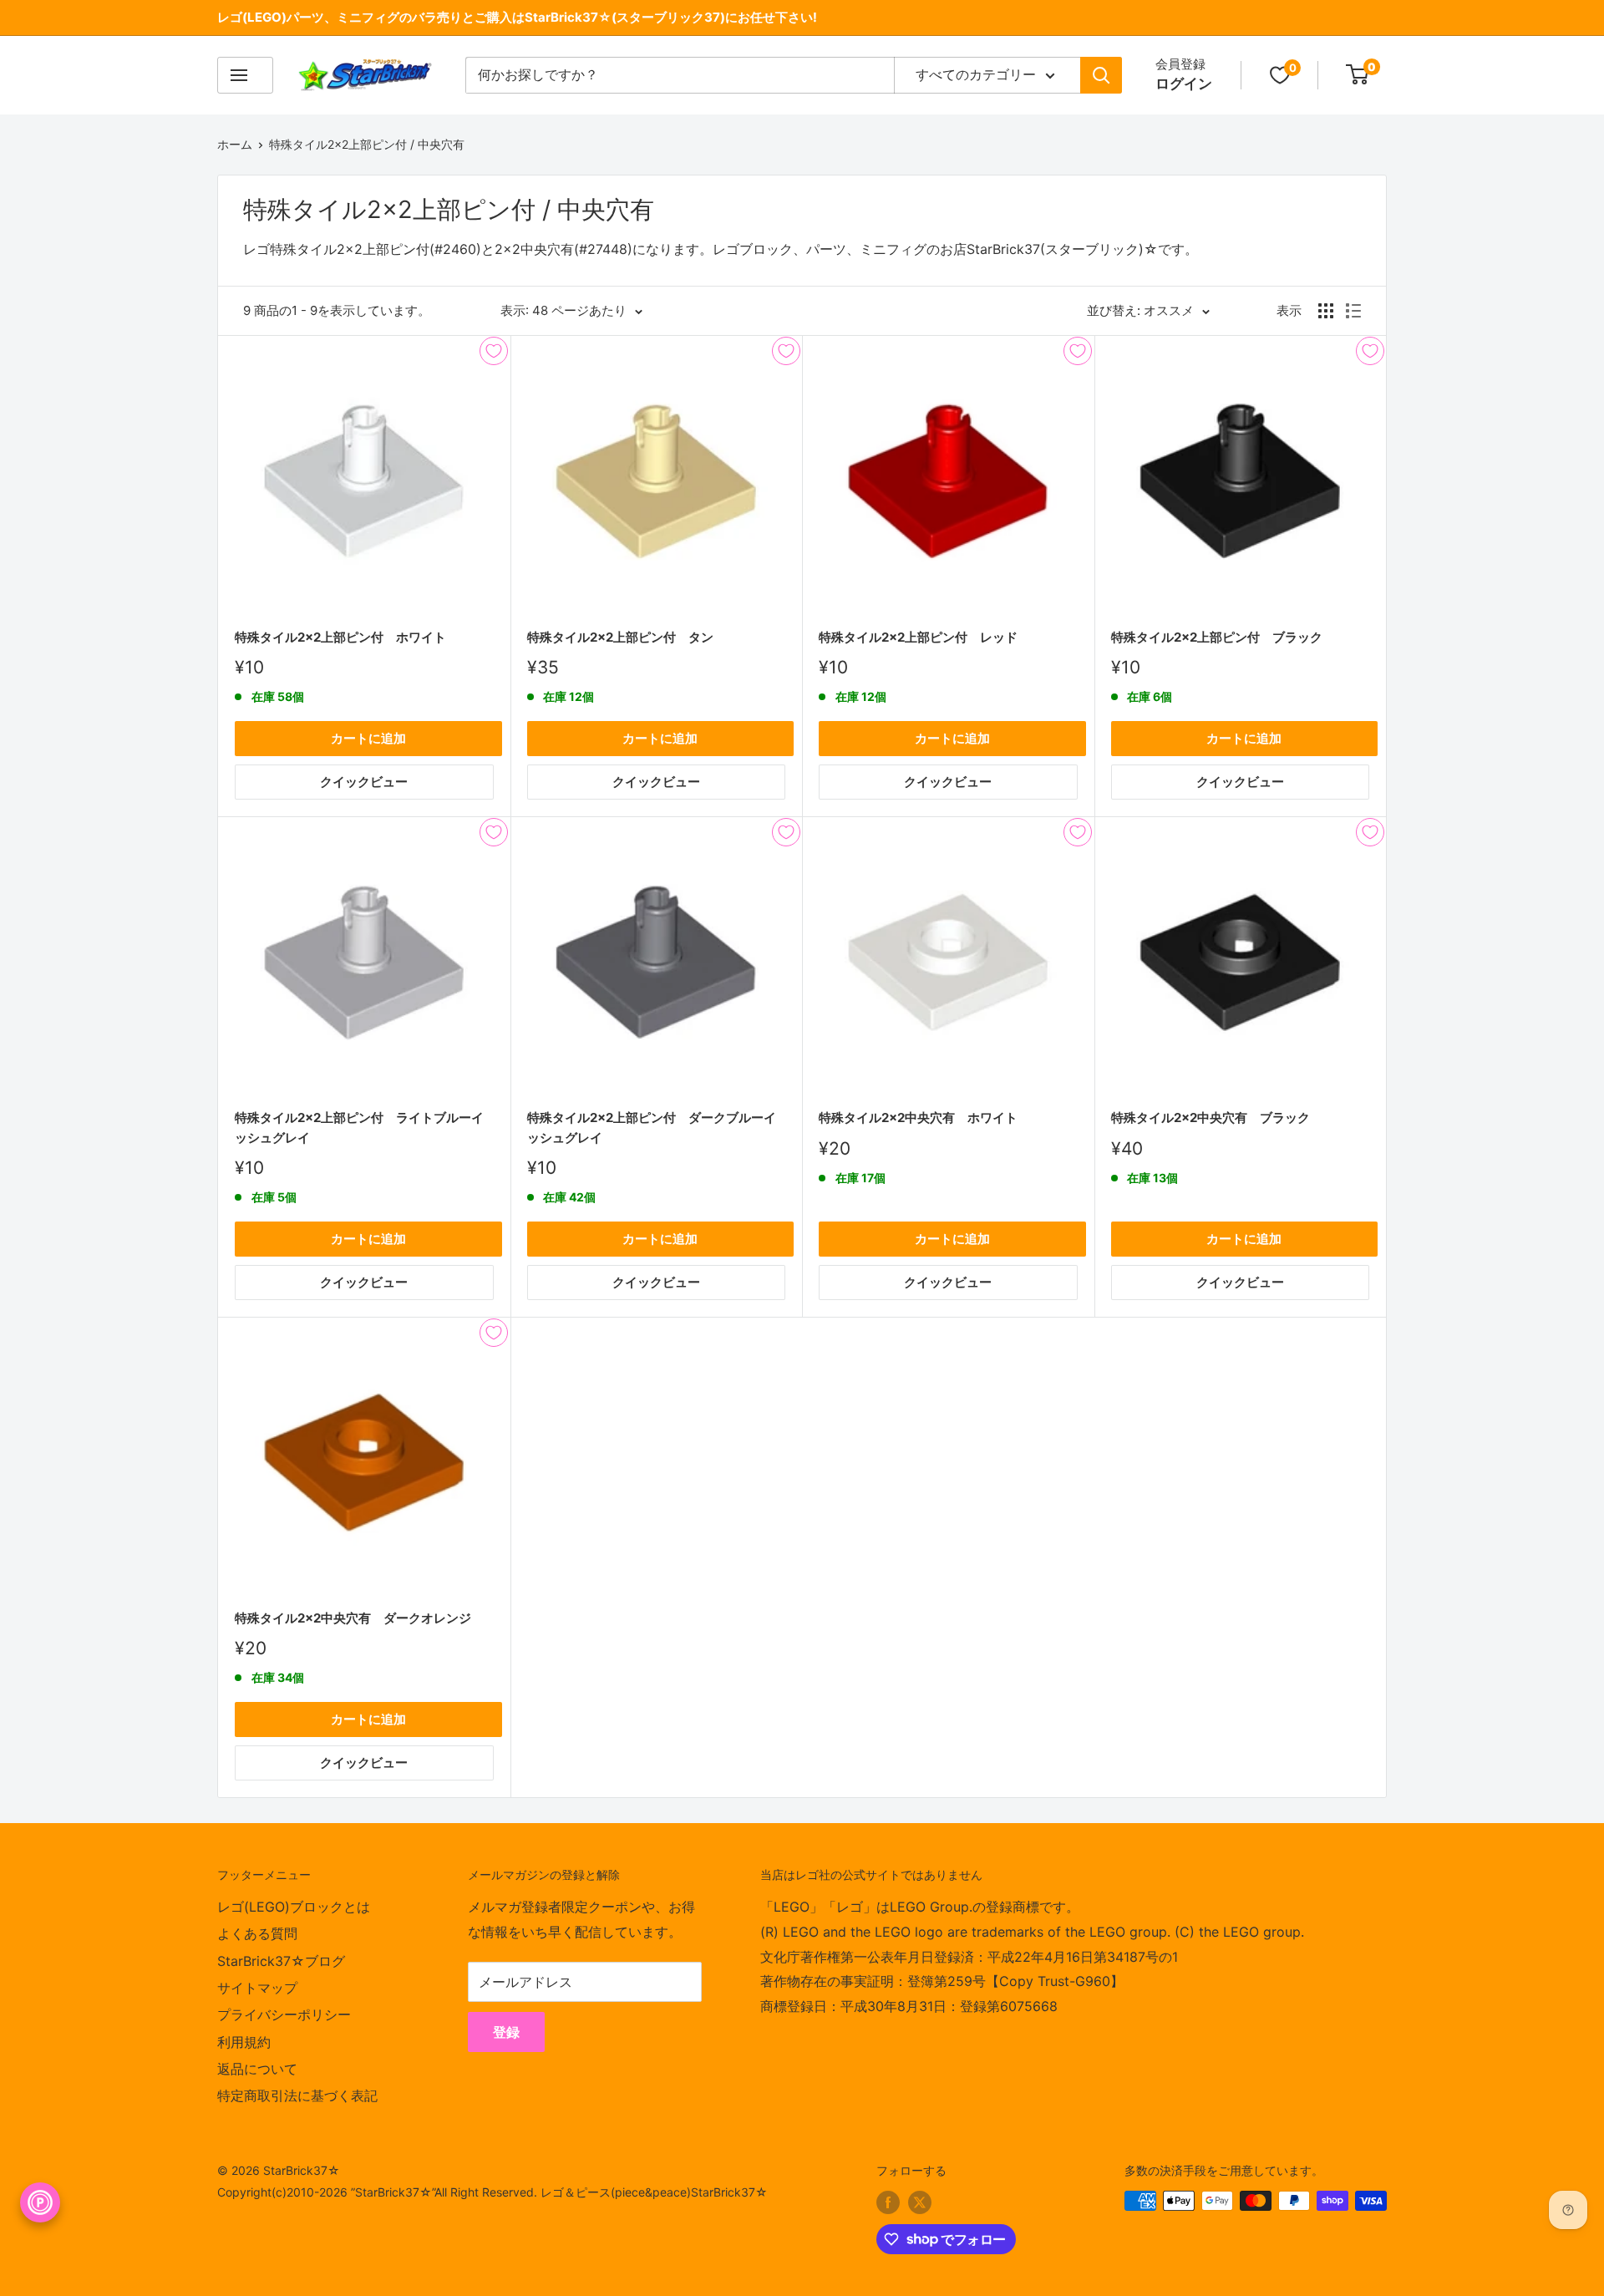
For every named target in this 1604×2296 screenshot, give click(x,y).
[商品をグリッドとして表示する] (1326, 311)
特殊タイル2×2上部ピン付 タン (620, 637)
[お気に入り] (1280, 75)
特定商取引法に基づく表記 (297, 2095)
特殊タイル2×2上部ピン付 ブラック (1217, 637)
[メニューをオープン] (245, 75)
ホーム (235, 144)
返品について (257, 2069)
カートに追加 (368, 738)
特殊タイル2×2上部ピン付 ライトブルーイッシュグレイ (359, 1127)
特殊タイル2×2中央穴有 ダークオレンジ (353, 1618)
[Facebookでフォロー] (888, 2202)
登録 (506, 2032)
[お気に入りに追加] (494, 351)
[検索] (1101, 75)
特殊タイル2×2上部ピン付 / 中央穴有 (367, 144)
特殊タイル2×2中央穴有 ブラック (1211, 1118)
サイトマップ (257, 1988)
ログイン (1184, 84)
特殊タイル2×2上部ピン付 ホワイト (340, 637)
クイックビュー (364, 782)
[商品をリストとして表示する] (1353, 311)
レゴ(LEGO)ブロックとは (294, 1907)
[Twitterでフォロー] (920, 2202)
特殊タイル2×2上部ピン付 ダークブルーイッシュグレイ (652, 1127)
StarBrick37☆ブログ (281, 1961)
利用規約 (244, 2042)
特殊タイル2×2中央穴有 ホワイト (918, 1118)
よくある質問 (257, 1933)
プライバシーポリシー (284, 2014)
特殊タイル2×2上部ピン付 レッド (918, 637)
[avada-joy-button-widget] (40, 2202)
